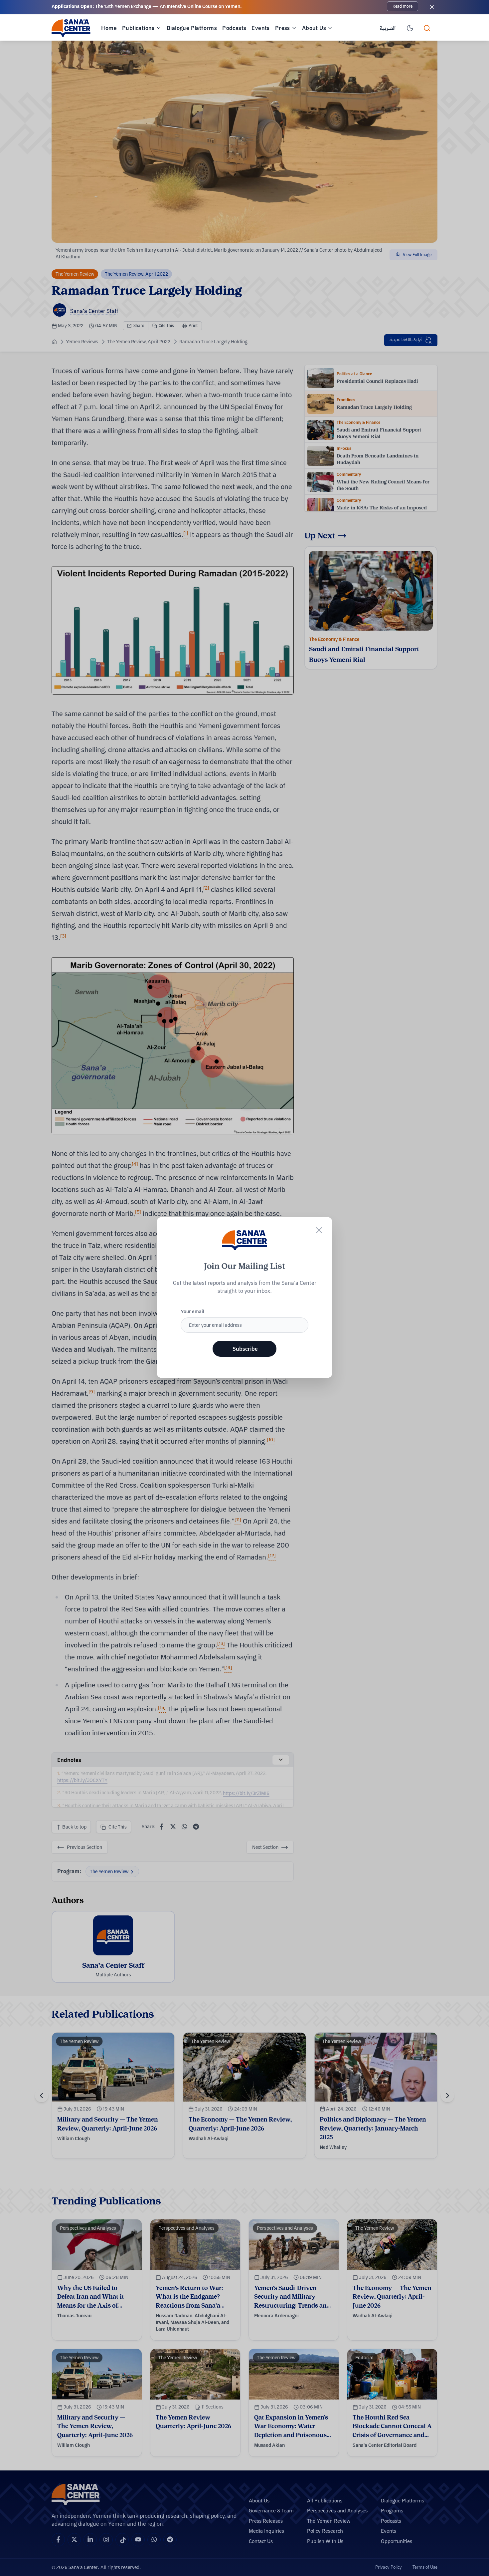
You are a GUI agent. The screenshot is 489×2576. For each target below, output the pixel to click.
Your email (192, 1311)
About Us (314, 28)
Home (109, 28)
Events (260, 28)
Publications (138, 28)
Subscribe (245, 1349)
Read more (403, 6)
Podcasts (234, 28)
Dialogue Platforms (192, 28)
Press (283, 28)
